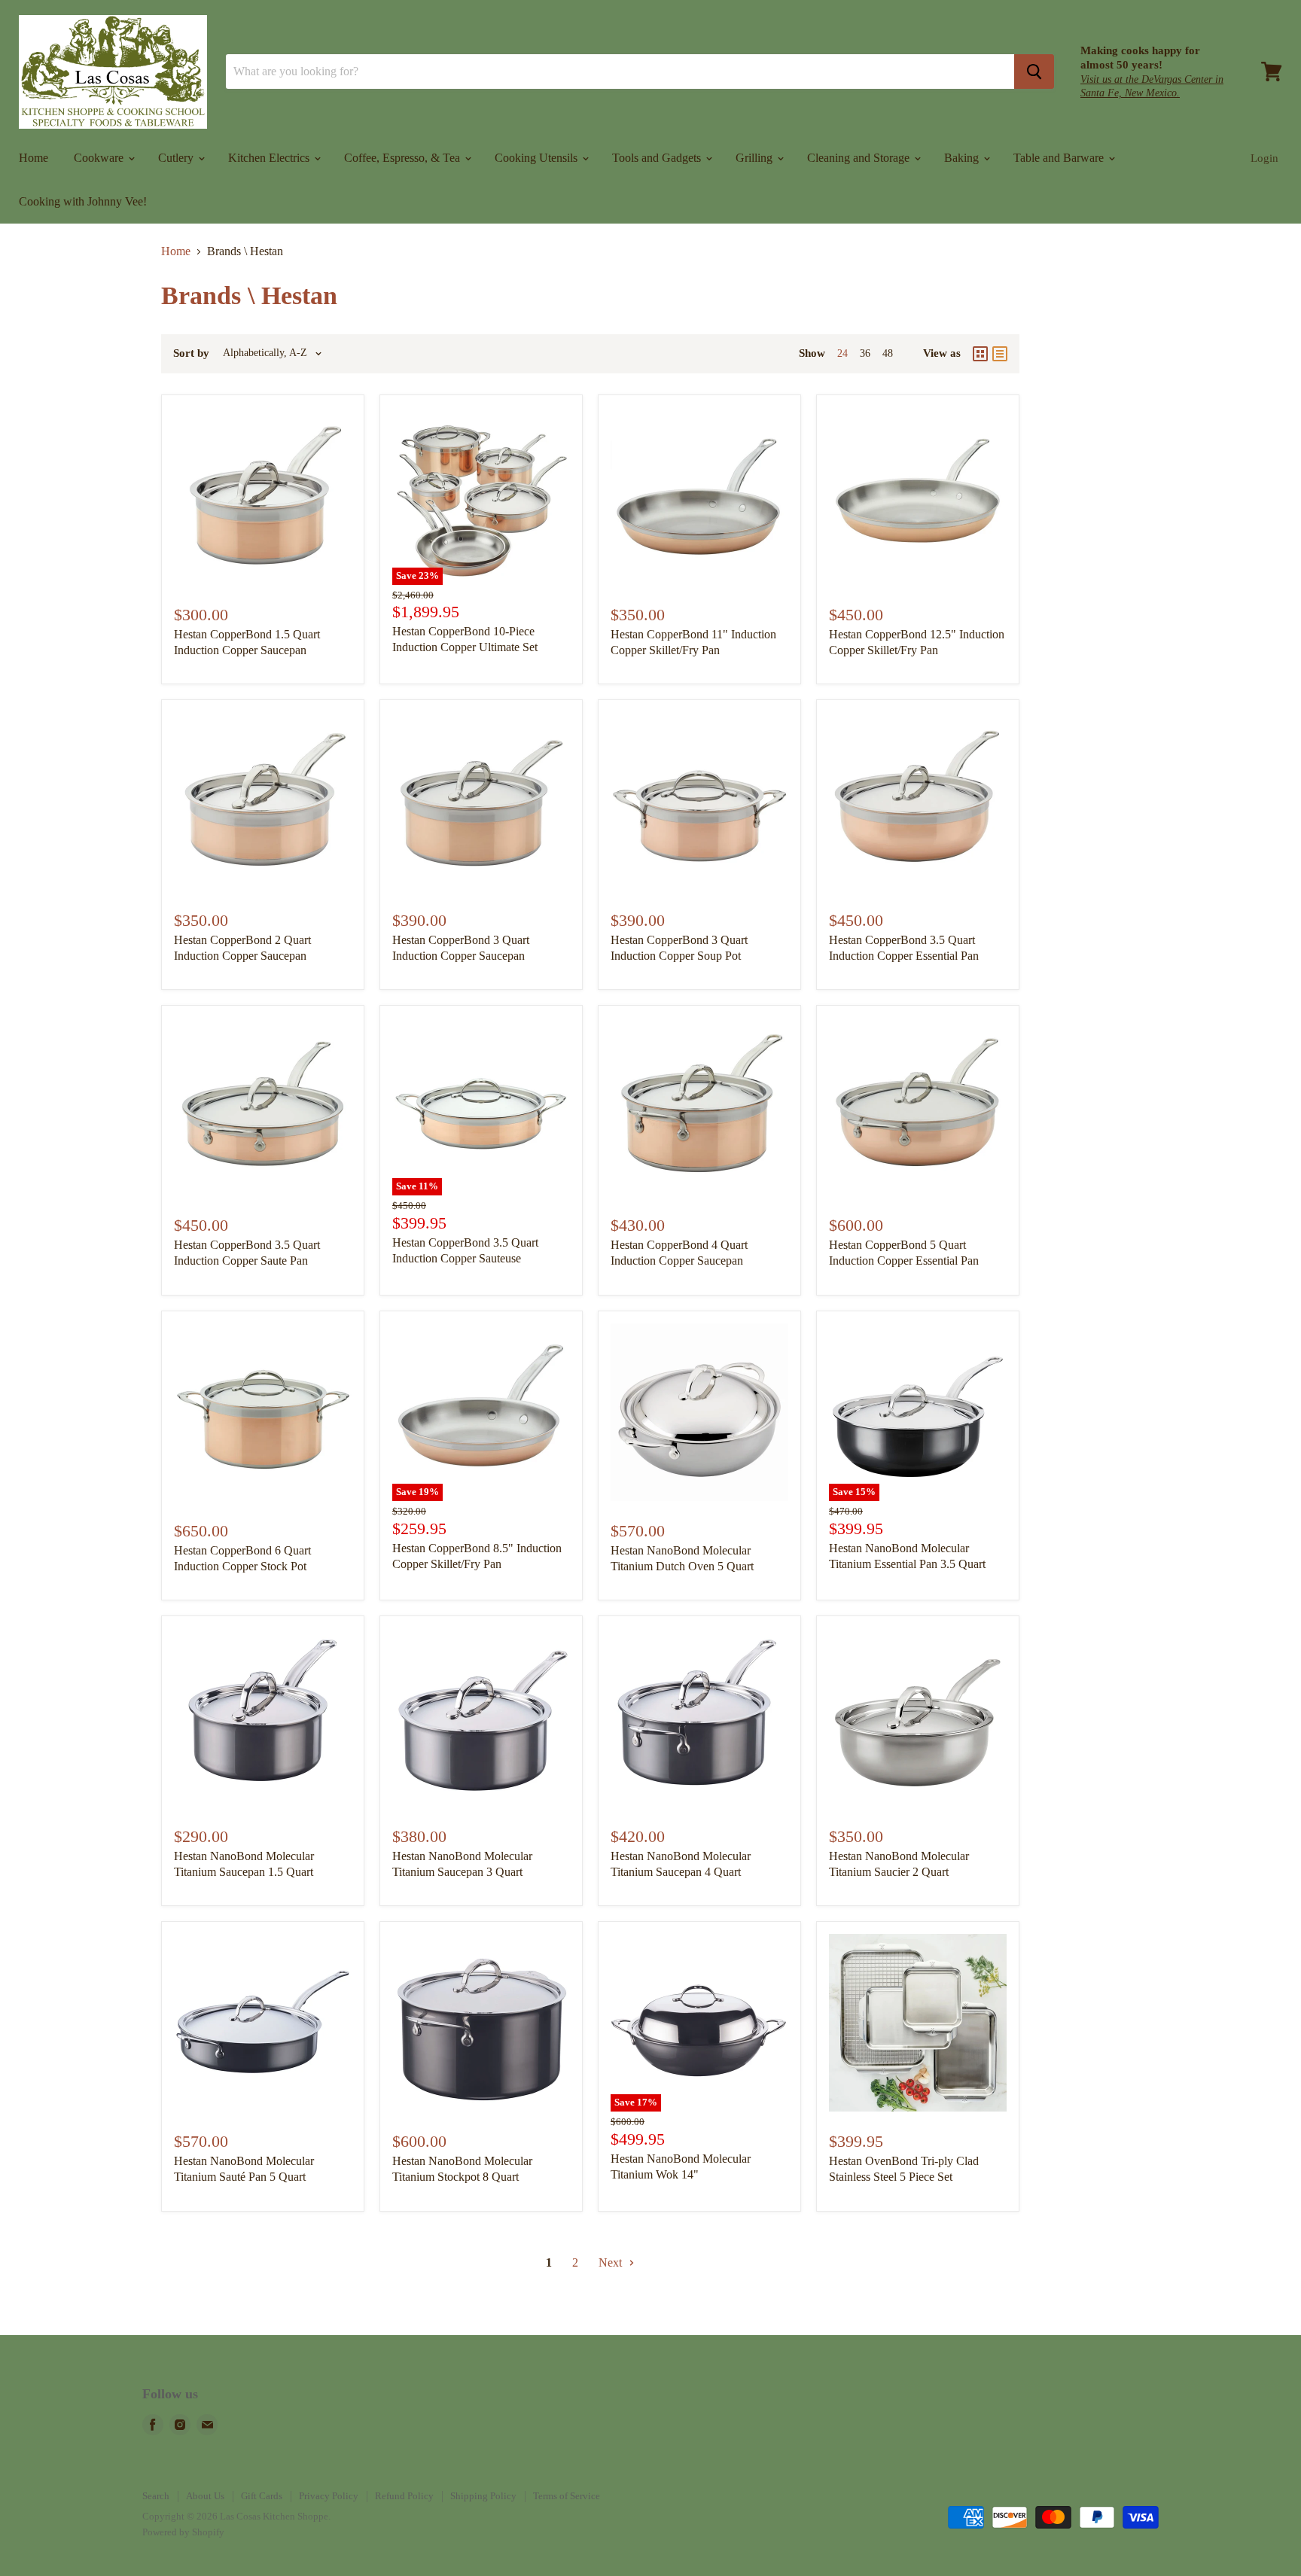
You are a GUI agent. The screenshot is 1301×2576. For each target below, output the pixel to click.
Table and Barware (1060, 158)
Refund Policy (404, 2496)
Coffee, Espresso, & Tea (404, 158)
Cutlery (177, 158)
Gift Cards (262, 2496)
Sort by (191, 353)
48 (888, 353)
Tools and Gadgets (658, 158)
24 (842, 353)
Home (34, 158)
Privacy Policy (329, 2496)
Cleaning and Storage (860, 158)
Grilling (756, 158)
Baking (963, 158)
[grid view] (980, 354)
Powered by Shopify (183, 2532)
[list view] (1000, 354)
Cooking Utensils (538, 158)
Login (1264, 158)
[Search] (1034, 72)
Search (156, 2496)
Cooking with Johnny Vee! (83, 201)
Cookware (100, 158)
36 (865, 353)
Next (612, 2262)
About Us (205, 2496)
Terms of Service (567, 2496)
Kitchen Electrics (270, 158)
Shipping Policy (483, 2496)
